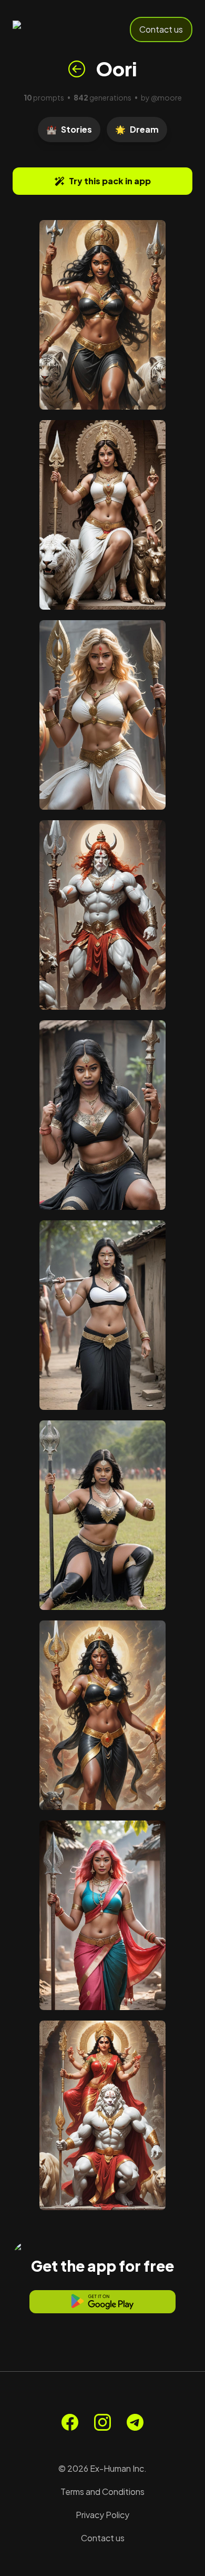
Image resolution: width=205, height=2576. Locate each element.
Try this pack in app (110, 181)
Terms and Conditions (102, 2492)
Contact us (161, 29)
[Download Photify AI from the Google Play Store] (102, 2302)
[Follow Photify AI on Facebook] (70, 2422)
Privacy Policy (102, 2515)
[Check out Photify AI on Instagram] (102, 2422)
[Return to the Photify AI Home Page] (48, 29)
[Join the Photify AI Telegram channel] (135, 2422)
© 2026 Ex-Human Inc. (102, 2468)
